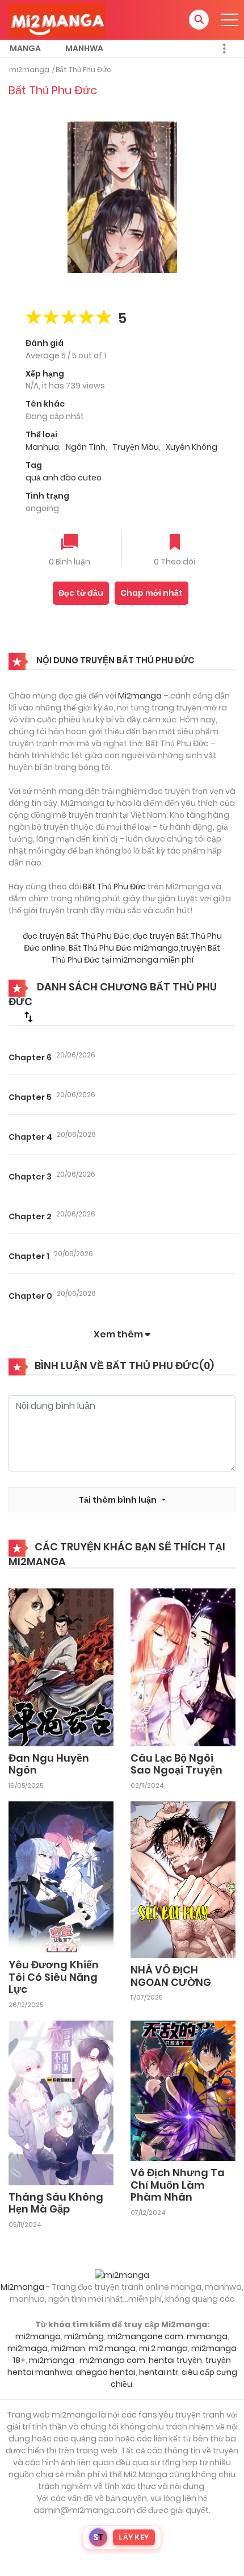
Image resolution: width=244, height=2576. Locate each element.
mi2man (68, 2348)
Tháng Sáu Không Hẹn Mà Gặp (56, 2203)
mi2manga (29, 70)
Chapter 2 (30, 1216)
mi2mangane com (145, 2336)
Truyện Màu (136, 447)
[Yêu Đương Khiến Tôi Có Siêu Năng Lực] (61, 1877)
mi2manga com (112, 2360)
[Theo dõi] (175, 543)
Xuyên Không (192, 447)
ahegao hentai (106, 2372)
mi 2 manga (163, 2348)
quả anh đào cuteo (64, 478)
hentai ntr (159, 2372)
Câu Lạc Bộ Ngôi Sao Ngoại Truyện (176, 1764)
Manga (25, 48)
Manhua (42, 447)
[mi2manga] (57, 19)
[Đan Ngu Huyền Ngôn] (61, 1667)
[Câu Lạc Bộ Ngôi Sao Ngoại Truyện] (183, 1667)
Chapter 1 (29, 1256)
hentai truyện (175, 2360)
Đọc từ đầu (81, 593)
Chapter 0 (30, 1296)
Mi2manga (140, 696)
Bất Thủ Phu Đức (83, 70)
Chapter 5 (30, 1097)
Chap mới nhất (152, 593)
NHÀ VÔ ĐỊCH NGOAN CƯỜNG (171, 1976)
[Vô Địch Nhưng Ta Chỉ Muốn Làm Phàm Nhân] (183, 2090)
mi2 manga (112, 2348)
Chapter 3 (30, 1177)
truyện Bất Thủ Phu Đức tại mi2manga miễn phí (136, 954)
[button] (199, 20)
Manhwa (84, 48)
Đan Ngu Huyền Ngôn (49, 1764)
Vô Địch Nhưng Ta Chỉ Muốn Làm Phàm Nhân (178, 2185)
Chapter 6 (30, 1057)
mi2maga (28, 2348)
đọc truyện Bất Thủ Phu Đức (76, 936)
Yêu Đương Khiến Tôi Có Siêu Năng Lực (54, 1977)
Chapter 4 (30, 1137)
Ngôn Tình (86, 447)
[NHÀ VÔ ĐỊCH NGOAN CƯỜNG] (183, 1879)
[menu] (230, 20)
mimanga (207, 2336)
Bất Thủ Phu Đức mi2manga (124, 948)
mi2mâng (84, 2336)
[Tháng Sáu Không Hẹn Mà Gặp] (61, 2102)
